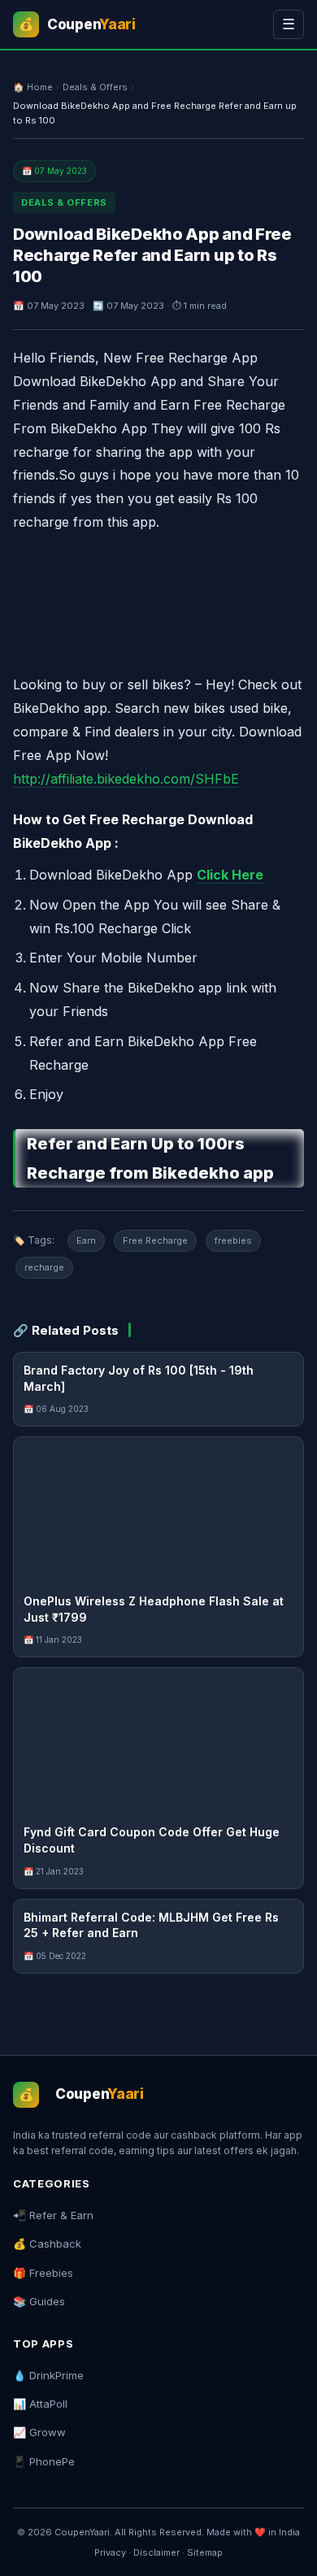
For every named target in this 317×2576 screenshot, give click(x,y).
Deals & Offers (95, 87)
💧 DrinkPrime (48, 2375)
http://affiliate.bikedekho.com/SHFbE (126, 779)
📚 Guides (39, 2301)
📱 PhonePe (44, 2461)
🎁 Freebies (43, 2273)
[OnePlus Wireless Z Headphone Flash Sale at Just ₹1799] (158, 1510)
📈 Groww (39, 2432)
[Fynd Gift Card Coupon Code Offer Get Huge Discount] (158, 1741)
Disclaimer (156, 2552)
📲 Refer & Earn (53, 2215)
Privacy (110, 2552)
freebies (233, 1240)
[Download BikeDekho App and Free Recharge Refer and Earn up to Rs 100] (158, 598)
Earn (86, 1240)
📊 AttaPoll (40, 2404)
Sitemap (205, 2552)
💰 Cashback (47, 2244)
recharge (44, 1267)
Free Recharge (155, 1240)
